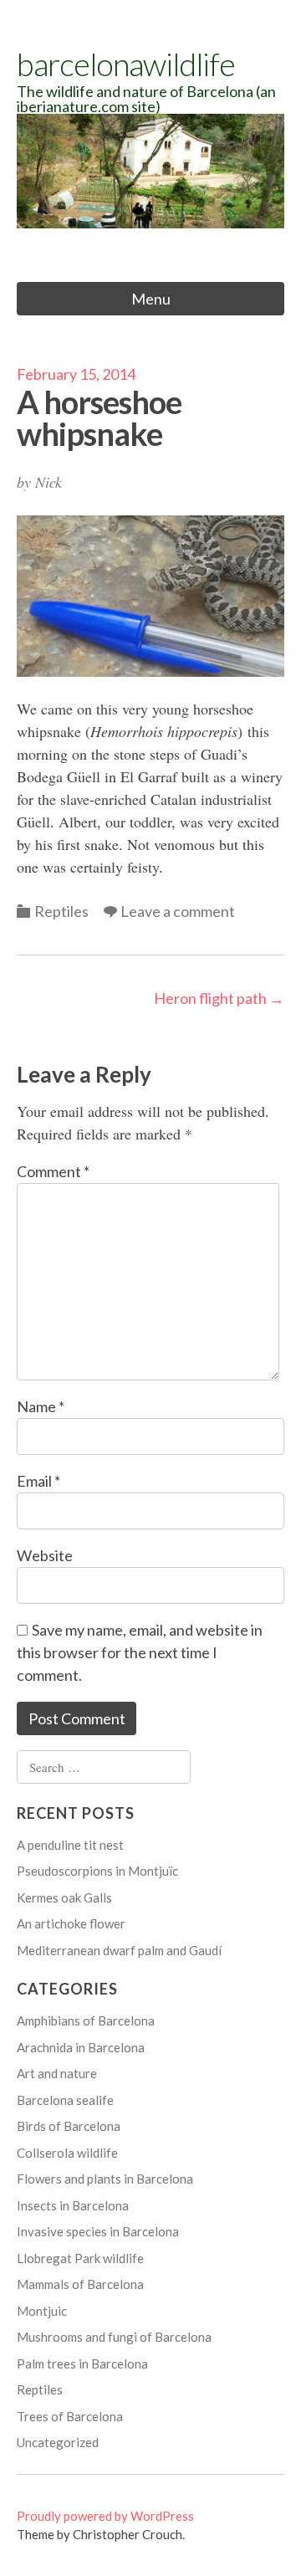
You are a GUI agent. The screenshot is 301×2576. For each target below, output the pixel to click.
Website (45, 1555)
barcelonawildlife (126, 64)
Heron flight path (219, 998)
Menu (151, 299)
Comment (53, 1171)
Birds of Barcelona (69, 2126)
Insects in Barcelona (73, 2205)
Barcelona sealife (65, 2100)
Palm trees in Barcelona (82, 2363)
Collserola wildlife (67, 2153)
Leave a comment (178, 911)
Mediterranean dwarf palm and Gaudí (119, 1950)
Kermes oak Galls (64, 1897)
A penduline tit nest (70, 1845)
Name (41, 1406)
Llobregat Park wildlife (80, 2258)
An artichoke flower (71, 1923)
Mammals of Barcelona (80, 2284)
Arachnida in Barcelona (81, 2047)
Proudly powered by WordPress (105, 2516)
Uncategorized (58, 2442)
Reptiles (61, 911)
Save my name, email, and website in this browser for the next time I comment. (140, 1652)
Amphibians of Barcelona (86, 2020)
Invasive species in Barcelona (98, 2231)
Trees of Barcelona (70, 2416)
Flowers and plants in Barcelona (105, 2179)
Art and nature (57, 2073)
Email (38, 1481)
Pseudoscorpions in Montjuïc (97, 1871)
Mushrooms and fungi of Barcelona (114, 2337)
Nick (48, 482)
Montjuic (42, 2311)
